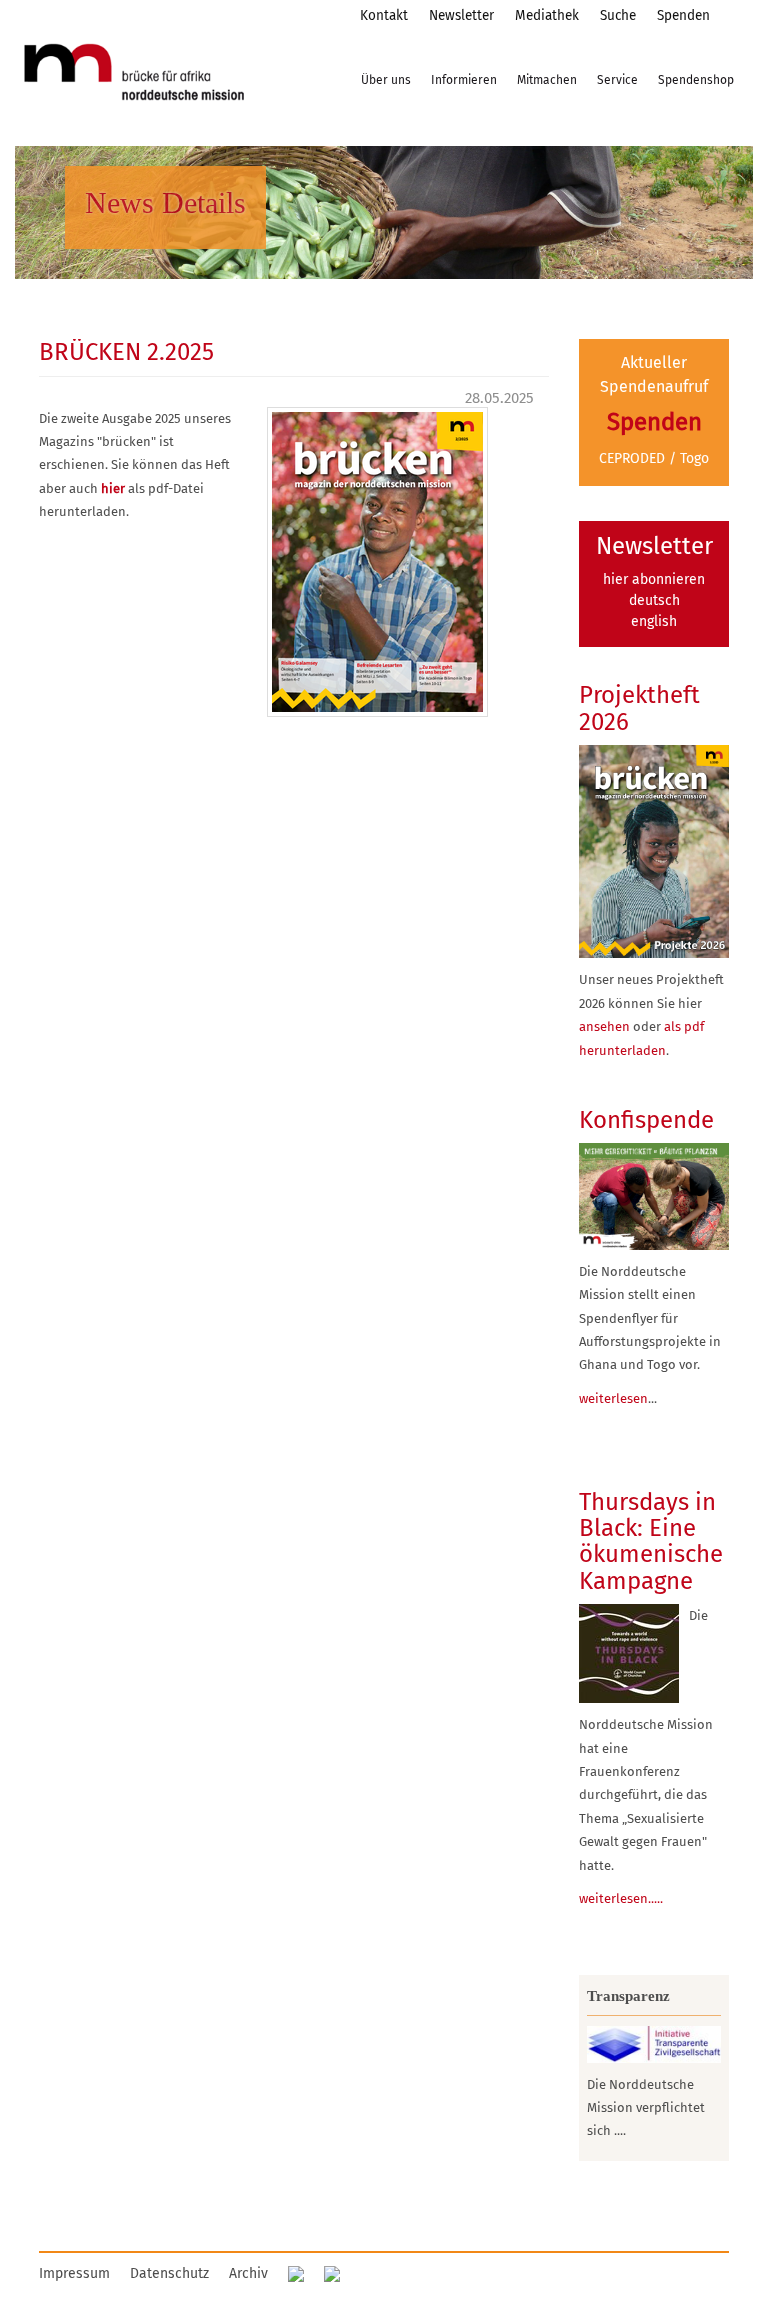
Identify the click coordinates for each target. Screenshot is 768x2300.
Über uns (386, 80)
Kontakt (384, 15)
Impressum (74, 2273)
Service (617, 80)
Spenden (683, 15)
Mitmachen (547, 80)
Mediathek (547, 15)
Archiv (248, 2273)
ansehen (604, 1026)
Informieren (464, 80)
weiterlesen (613, 1398)
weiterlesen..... (621, 1898)
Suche (618, 15)
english (654, 621)
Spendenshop (696, 80)
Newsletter (461, 15)
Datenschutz (169, 2273)
